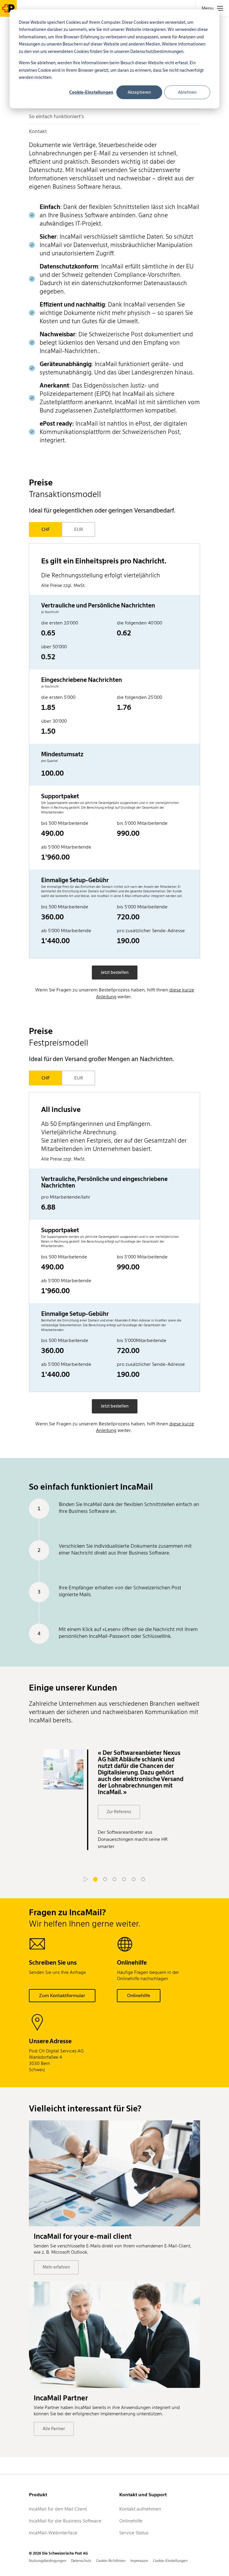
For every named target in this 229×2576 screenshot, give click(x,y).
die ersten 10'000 (60, 623)
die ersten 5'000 (58, 697)
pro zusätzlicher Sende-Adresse (151, 931)
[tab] (212, 8)
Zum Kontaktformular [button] (62, 1995)
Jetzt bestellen (115, 972)
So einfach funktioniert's (56, 116)
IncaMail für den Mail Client (58, 2509)
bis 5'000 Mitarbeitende (142, 823)
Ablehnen (187, 92)
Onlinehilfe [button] (139, 1995)
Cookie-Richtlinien (111, 2561)
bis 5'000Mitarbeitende (142, 1340)
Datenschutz (81, 2561)
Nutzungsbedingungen (48, 2561)
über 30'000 (54, 721)
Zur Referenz (119, 1812)
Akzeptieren (139, 92)
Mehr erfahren (56, 2267)
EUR (79, 529)
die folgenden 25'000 (140, 697)
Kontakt (38, 131)
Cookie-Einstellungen (91, 92)
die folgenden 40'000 (140, 623)
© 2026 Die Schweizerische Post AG (58, 2553)
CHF (46, 529)
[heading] (114, 572)
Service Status (134, 2533)
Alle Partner (54, 2429)
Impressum (139, 2561)
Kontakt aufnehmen (140, 2509)
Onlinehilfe (131, 2521)
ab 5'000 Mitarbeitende (66, 847)
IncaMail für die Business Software (65, 2521)
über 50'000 (54, 647)
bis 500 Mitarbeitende (65, 823)
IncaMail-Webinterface (53, 2533)
